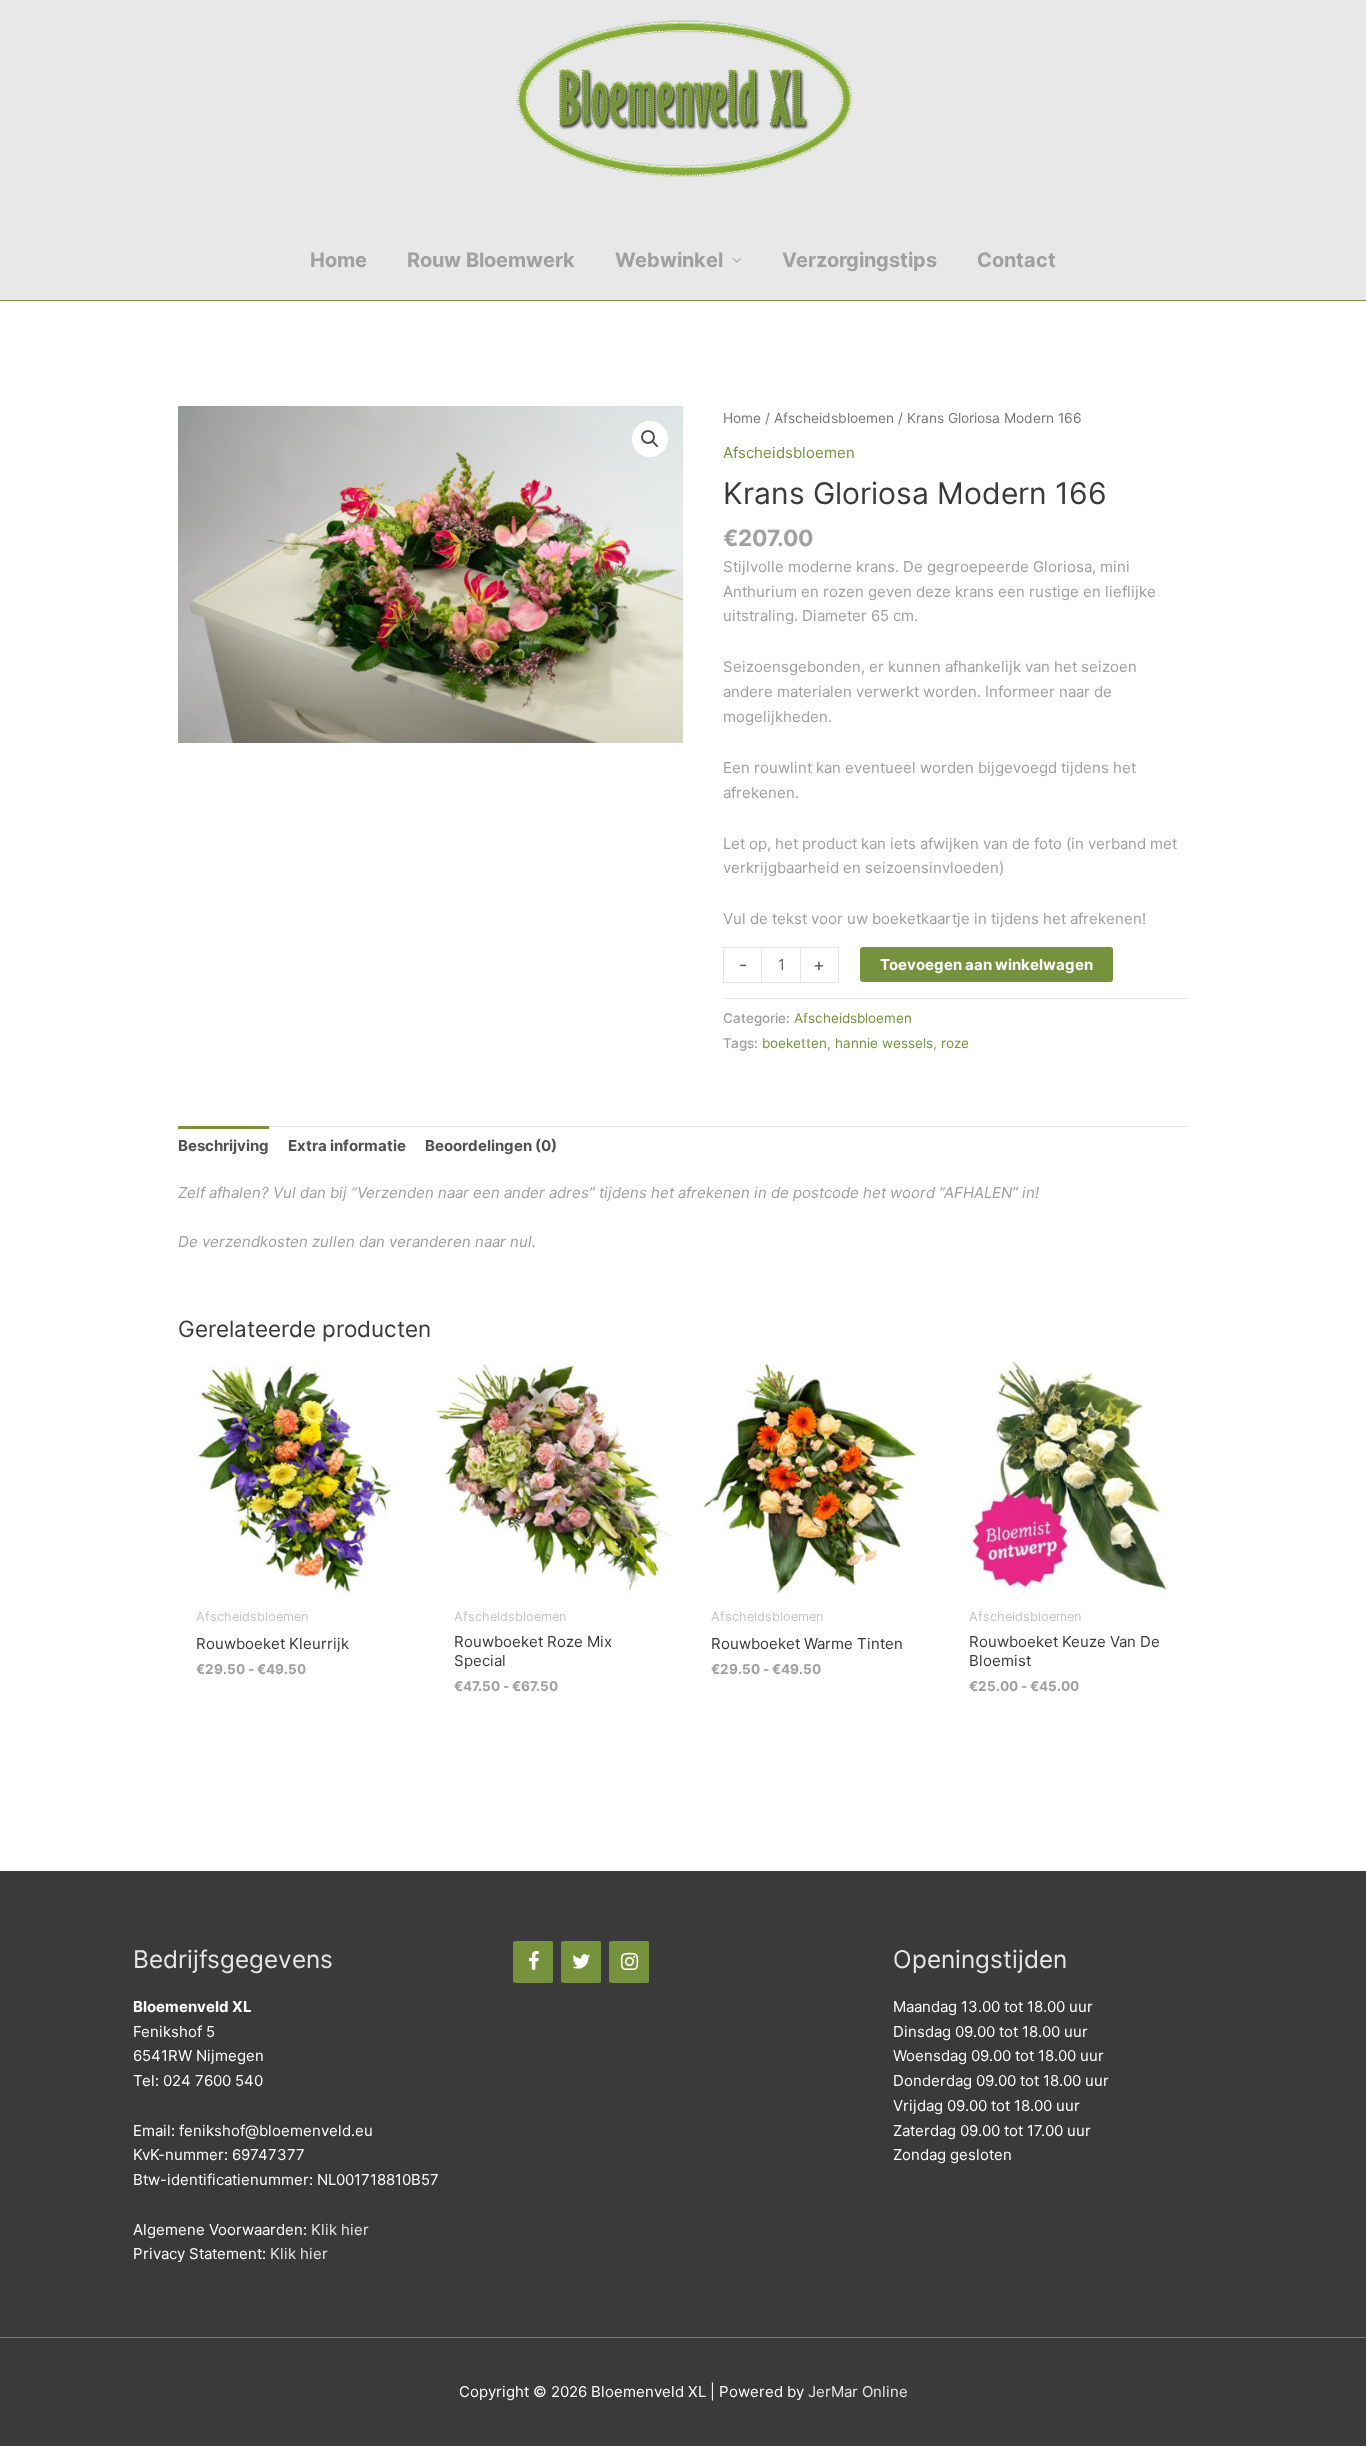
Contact (1016, 260)
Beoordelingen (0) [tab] (491, 1145)
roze (955, 1043)
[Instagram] (629, 1962)
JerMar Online (858, 2391)
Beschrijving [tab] (223, 1145)
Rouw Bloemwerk (491, 260)
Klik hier (340, 2229)
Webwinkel (669, 260)
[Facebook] (533, 1962)
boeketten (794, 1043)
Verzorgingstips (859, 260)
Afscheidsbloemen (834, 418)
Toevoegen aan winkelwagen (986, 964)
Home (338, 260)
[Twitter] (581, 1962)
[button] (650, 439)
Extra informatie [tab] (347, 1145)
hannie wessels (884, 1043)
